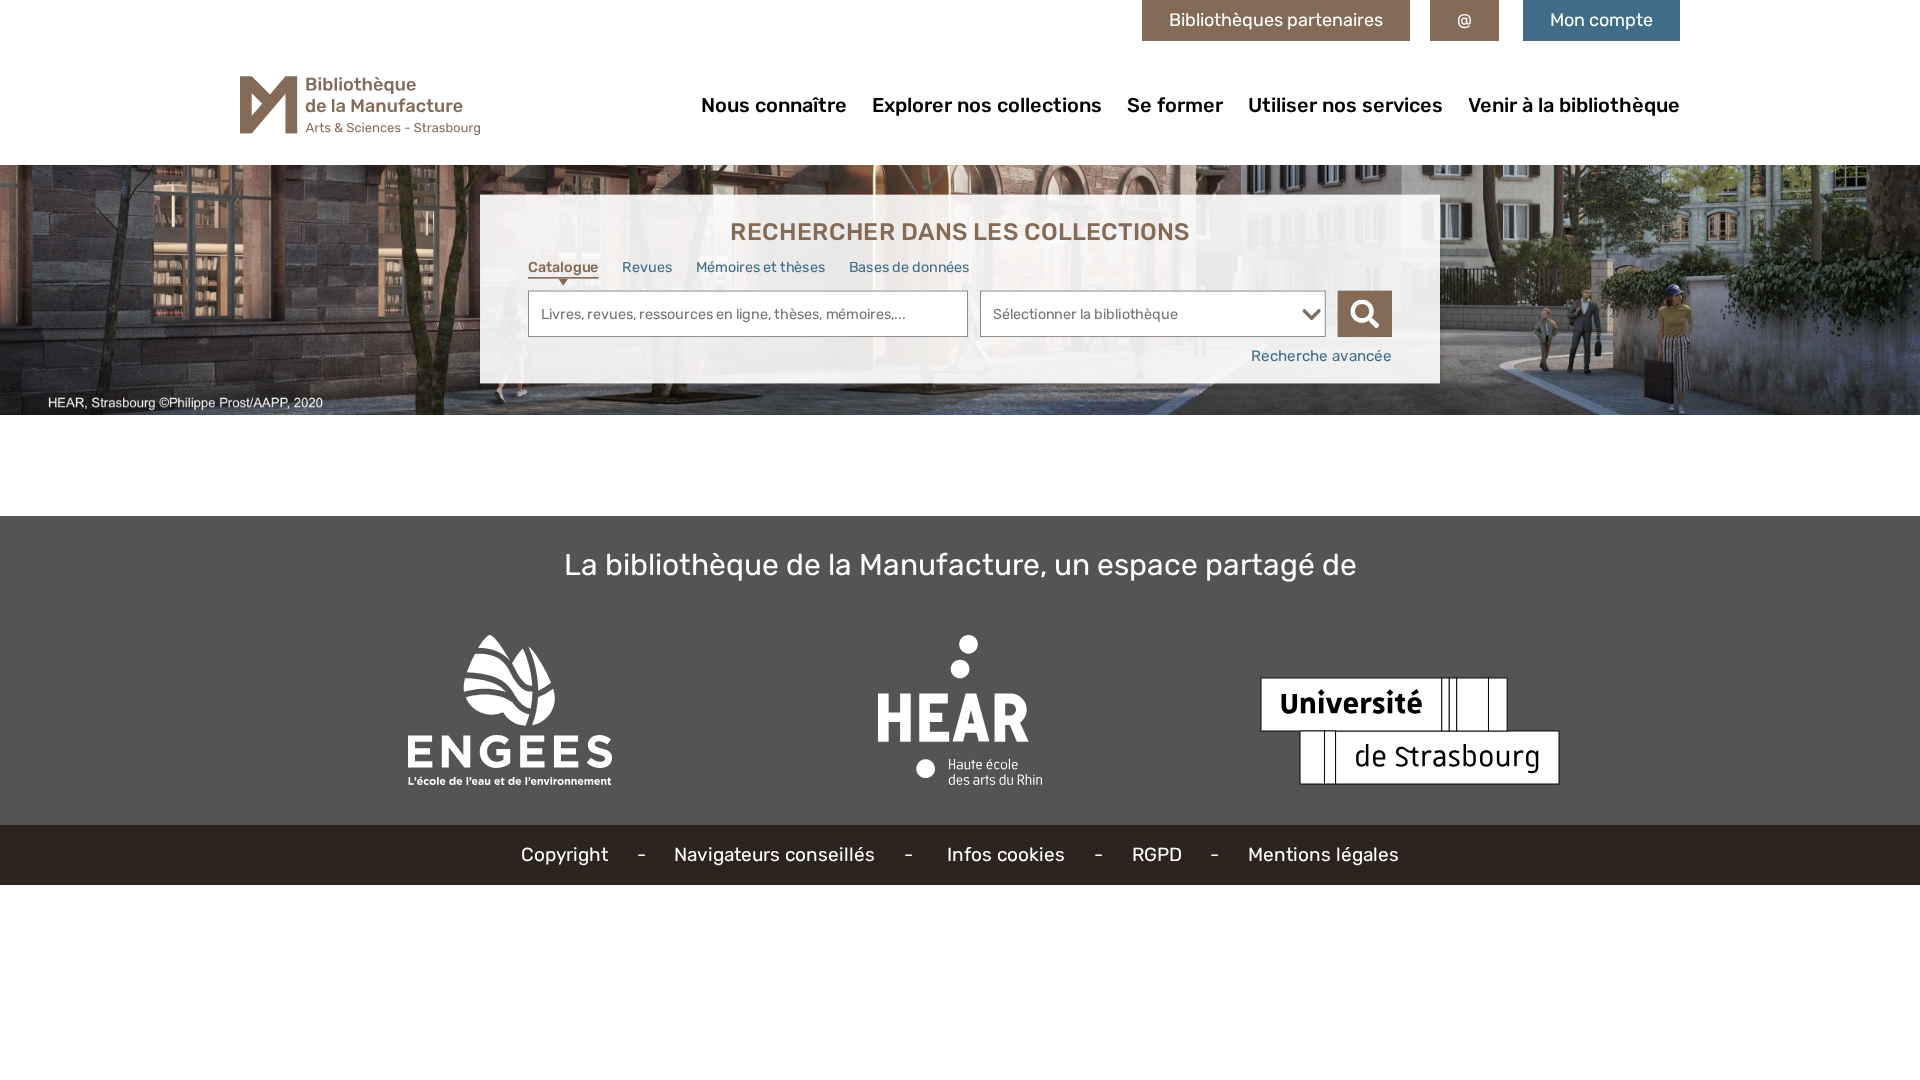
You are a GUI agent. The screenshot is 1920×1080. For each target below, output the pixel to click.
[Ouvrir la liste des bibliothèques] (1311, 314)
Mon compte (1601, 20)
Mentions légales (1323, 854)
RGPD (1157, 854)
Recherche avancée (1321, 356)
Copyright (564, 854)
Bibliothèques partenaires (1276, 20)
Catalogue (563, 267)
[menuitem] (774, 105)
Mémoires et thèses (760, 267)
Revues (647, 267)
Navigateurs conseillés (774, 854)
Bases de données (909, 267)
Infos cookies (1006, 854)
